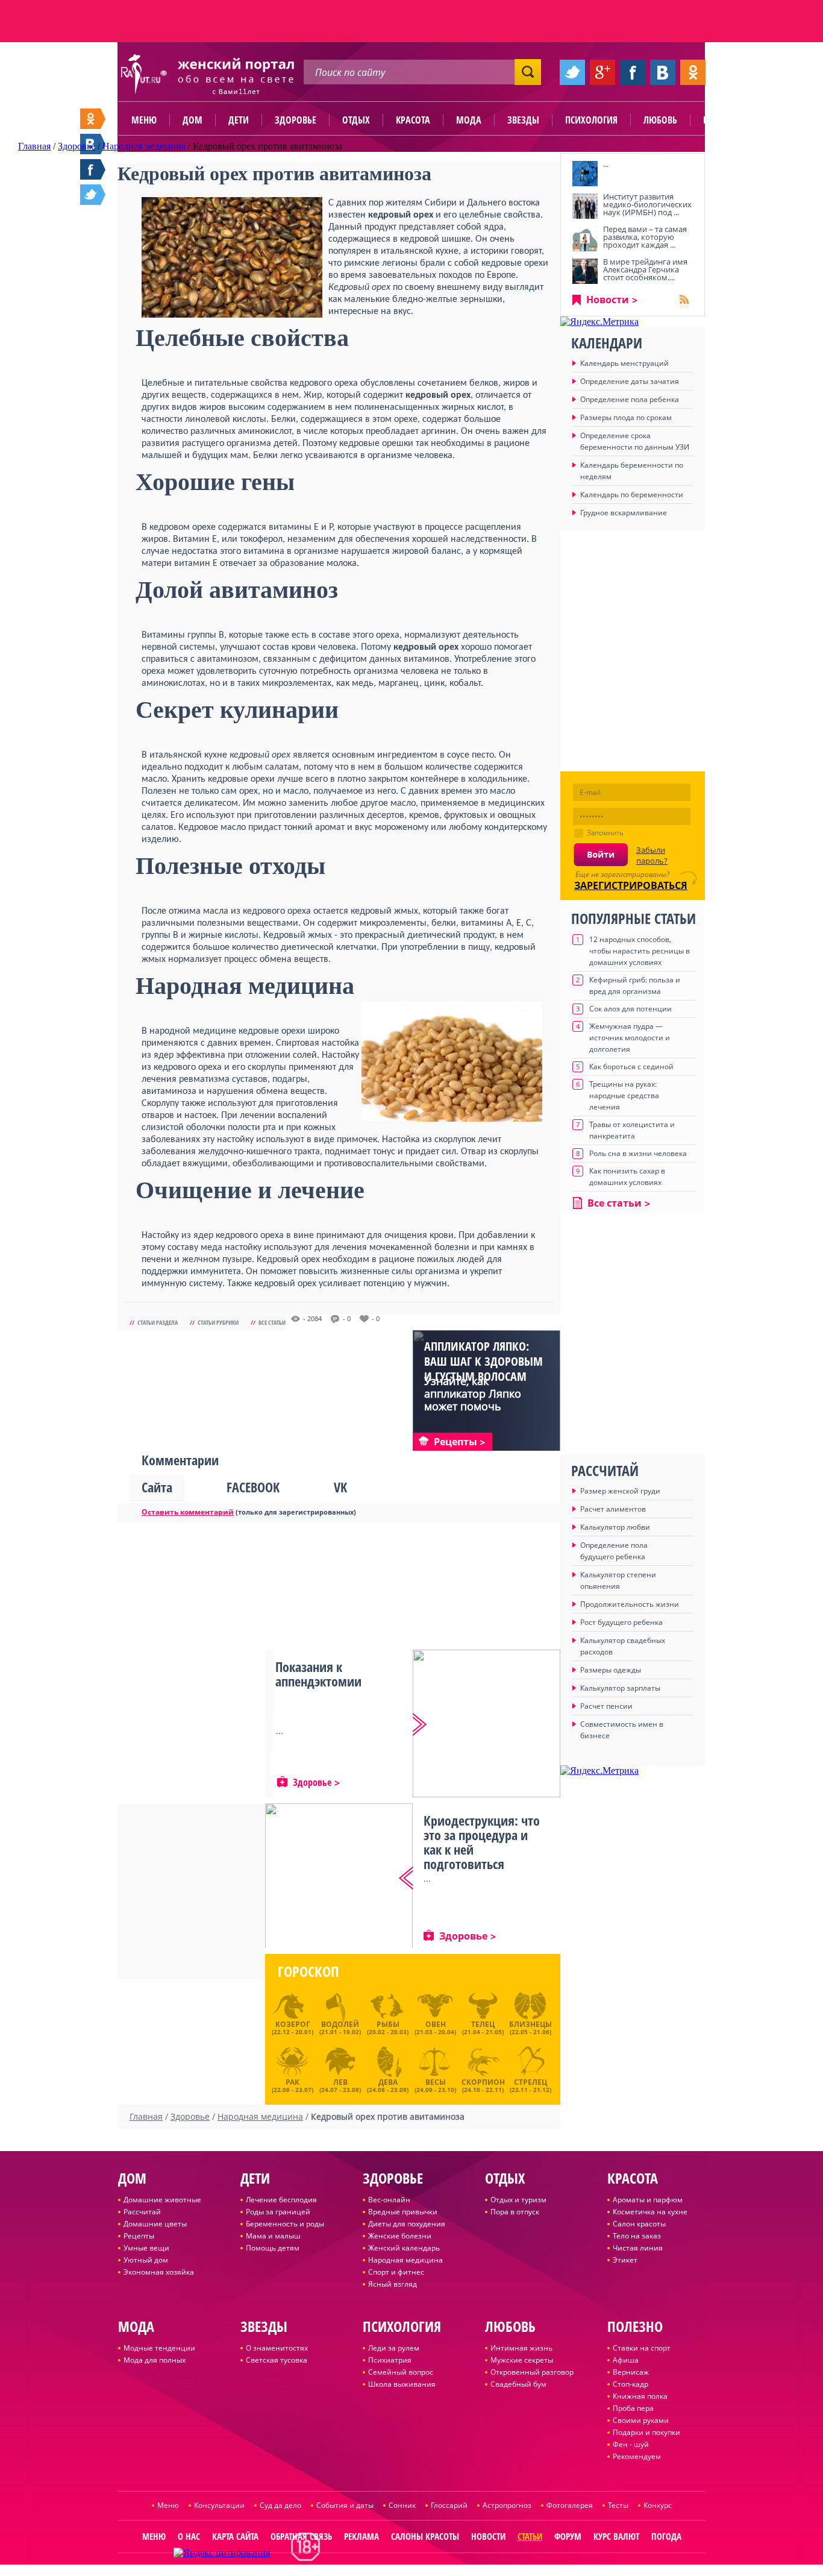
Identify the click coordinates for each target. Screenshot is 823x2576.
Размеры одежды (611, 1670)
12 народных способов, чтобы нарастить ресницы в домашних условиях (640, 951)
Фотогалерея (570, 2505)
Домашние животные (162, 2200)
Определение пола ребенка (630, 399)
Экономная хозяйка (159, 2272)
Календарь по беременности (632, 495)
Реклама (361, 2536)
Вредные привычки (403, 2212)
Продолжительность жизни (630, 1604)
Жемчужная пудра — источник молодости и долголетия (630, 1038)
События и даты (345, 2505)
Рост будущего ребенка (621, 1622)
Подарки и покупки (646, 2432)
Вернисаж (631, 2372)
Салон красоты (639, 2224)
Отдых (356, 120)
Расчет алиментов (613, 1509)
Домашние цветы (155, 2224)
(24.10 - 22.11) (483, 2084)
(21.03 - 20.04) (435, 2028)
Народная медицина (405, 2260)
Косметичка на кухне (650, 2212)
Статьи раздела (158, 1322)
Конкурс (658, 2505)
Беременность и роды (285, 2224)
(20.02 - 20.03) (388, 2028)
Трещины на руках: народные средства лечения (624, 1095)
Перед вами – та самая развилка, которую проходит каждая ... (645, 237)
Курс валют (616, 2536)
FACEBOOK (253, 1487)
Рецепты (139, 2236)
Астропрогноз (507, 2505)
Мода (469, 120)
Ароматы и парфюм (648, 2200)
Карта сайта (235, 2536)
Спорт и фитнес (396, 2272)
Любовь (660, 120)
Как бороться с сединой (631, 1067)
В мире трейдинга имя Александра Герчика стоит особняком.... (645, 269)
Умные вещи (146, 2248)
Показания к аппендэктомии (318, 1674)
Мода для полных (155, 2360)
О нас (189, 2536)
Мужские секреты (522, 2360)
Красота (413, 120)
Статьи (530, 2536)
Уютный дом (146, 2260)
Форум (568, 2536)
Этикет (625, 2260)
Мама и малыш (273, 2236)
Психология (591, 120)
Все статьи (272, 1322)
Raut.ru (372, 2571)
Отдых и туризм (518, 2200)
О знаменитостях (277, 2348)
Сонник (402, 2505)
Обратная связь (301, 2536)
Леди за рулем (394, 2348)
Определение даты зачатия (630, 381)
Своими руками (641, 2420)
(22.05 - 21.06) (530, 2028)
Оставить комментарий (188, 1512)
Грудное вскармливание (624, 513)
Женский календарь (404, 2248)
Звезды (523, 120)
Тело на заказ (637, 2236)
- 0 (347, 1319)
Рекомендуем (637, 2456)
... (606, 164)
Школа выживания (402, 2384)
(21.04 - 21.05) (483, 2028)
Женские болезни (400, 2236)
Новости (608, 300)
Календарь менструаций (624, 363)
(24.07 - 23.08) (340, 2084)
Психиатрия (390, 2360)
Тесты (618, 2505)
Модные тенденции (159, 2348)
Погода (666, 2536)
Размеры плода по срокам (626, 417)
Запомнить (605, 833)
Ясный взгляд (393, 2284)
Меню (144, 120)
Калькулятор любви (615, 1527)
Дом (192, 120)
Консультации (219, 2505)
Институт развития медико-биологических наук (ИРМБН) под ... (647, 204)
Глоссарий (449, 2505)
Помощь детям (273, 2248)
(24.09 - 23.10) (435, 2084)
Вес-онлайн (389, 2200)
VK (340, 1487)
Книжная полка (640, 2396)
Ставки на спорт (642, 2348)
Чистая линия (638, 2248)
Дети (239, 120)
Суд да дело (280, 2505)
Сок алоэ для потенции (631, 1009)
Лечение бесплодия (281, 2200)
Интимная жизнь (521, 2348)
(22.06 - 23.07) (293, 2084)
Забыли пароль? (652, 855)
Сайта (157, 1487)
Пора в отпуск (515, 2212)
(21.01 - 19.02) (340, 2028)
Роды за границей (278, 2212)
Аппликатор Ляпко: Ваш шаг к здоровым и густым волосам (483, 1361)
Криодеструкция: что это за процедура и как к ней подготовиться (482, 1842)
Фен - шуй (631, 2444)
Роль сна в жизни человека (638, 1153)
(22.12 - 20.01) (293, 2028)
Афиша (626, 2360)
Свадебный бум (518, 2384)
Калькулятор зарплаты (620, 1688)
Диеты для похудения (407, 2224)
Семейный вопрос (401, 2372)
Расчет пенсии (606, 1706)
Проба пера (633, 2408)
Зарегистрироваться (631, 885)
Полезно (722, 120)
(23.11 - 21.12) (530, 2084)
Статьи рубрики (218, 1322)
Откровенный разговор (532, 2372)
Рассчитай (142, 2212)
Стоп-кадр (631, 2384)
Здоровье (296, 120)
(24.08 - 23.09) (388, 2084)
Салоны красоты (425, 2536)
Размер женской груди (620, 1491)
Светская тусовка (277, 2360)
